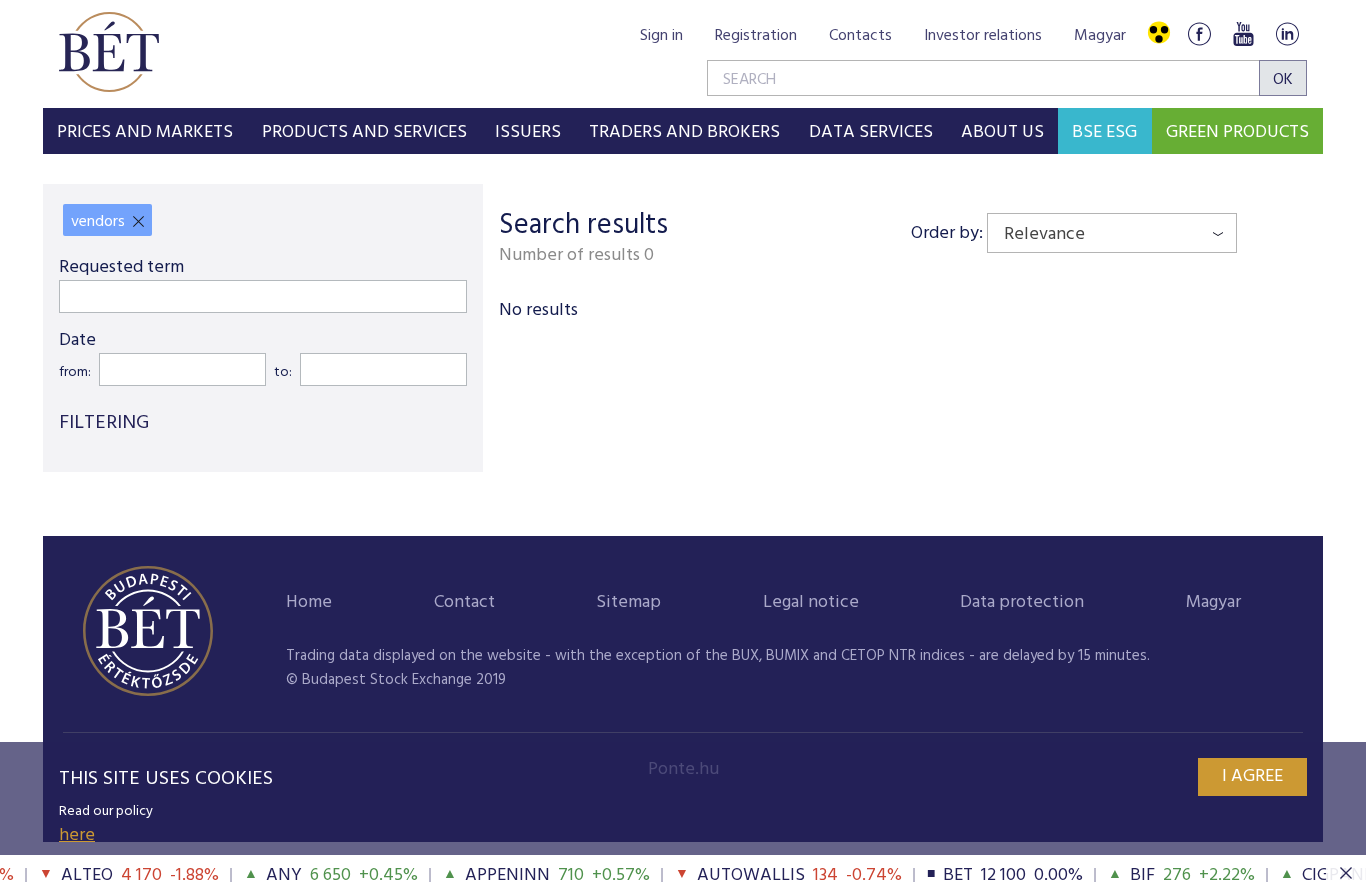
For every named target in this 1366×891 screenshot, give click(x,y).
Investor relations (983, 36)
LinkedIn (1287, 33)
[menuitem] (145, 131)
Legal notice (811, 602)
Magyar (1100, 36)
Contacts (860, 36)
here (77, 835)
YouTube (1243, 33)
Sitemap (628, 602)
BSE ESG (1104, 132)
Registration (756, 36)
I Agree (1252, 776)
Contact (464, 602)
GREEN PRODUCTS (1237, 132)
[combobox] (1112, 233)
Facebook (1199, 33)
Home (309, 602)
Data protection (1022, 602)
